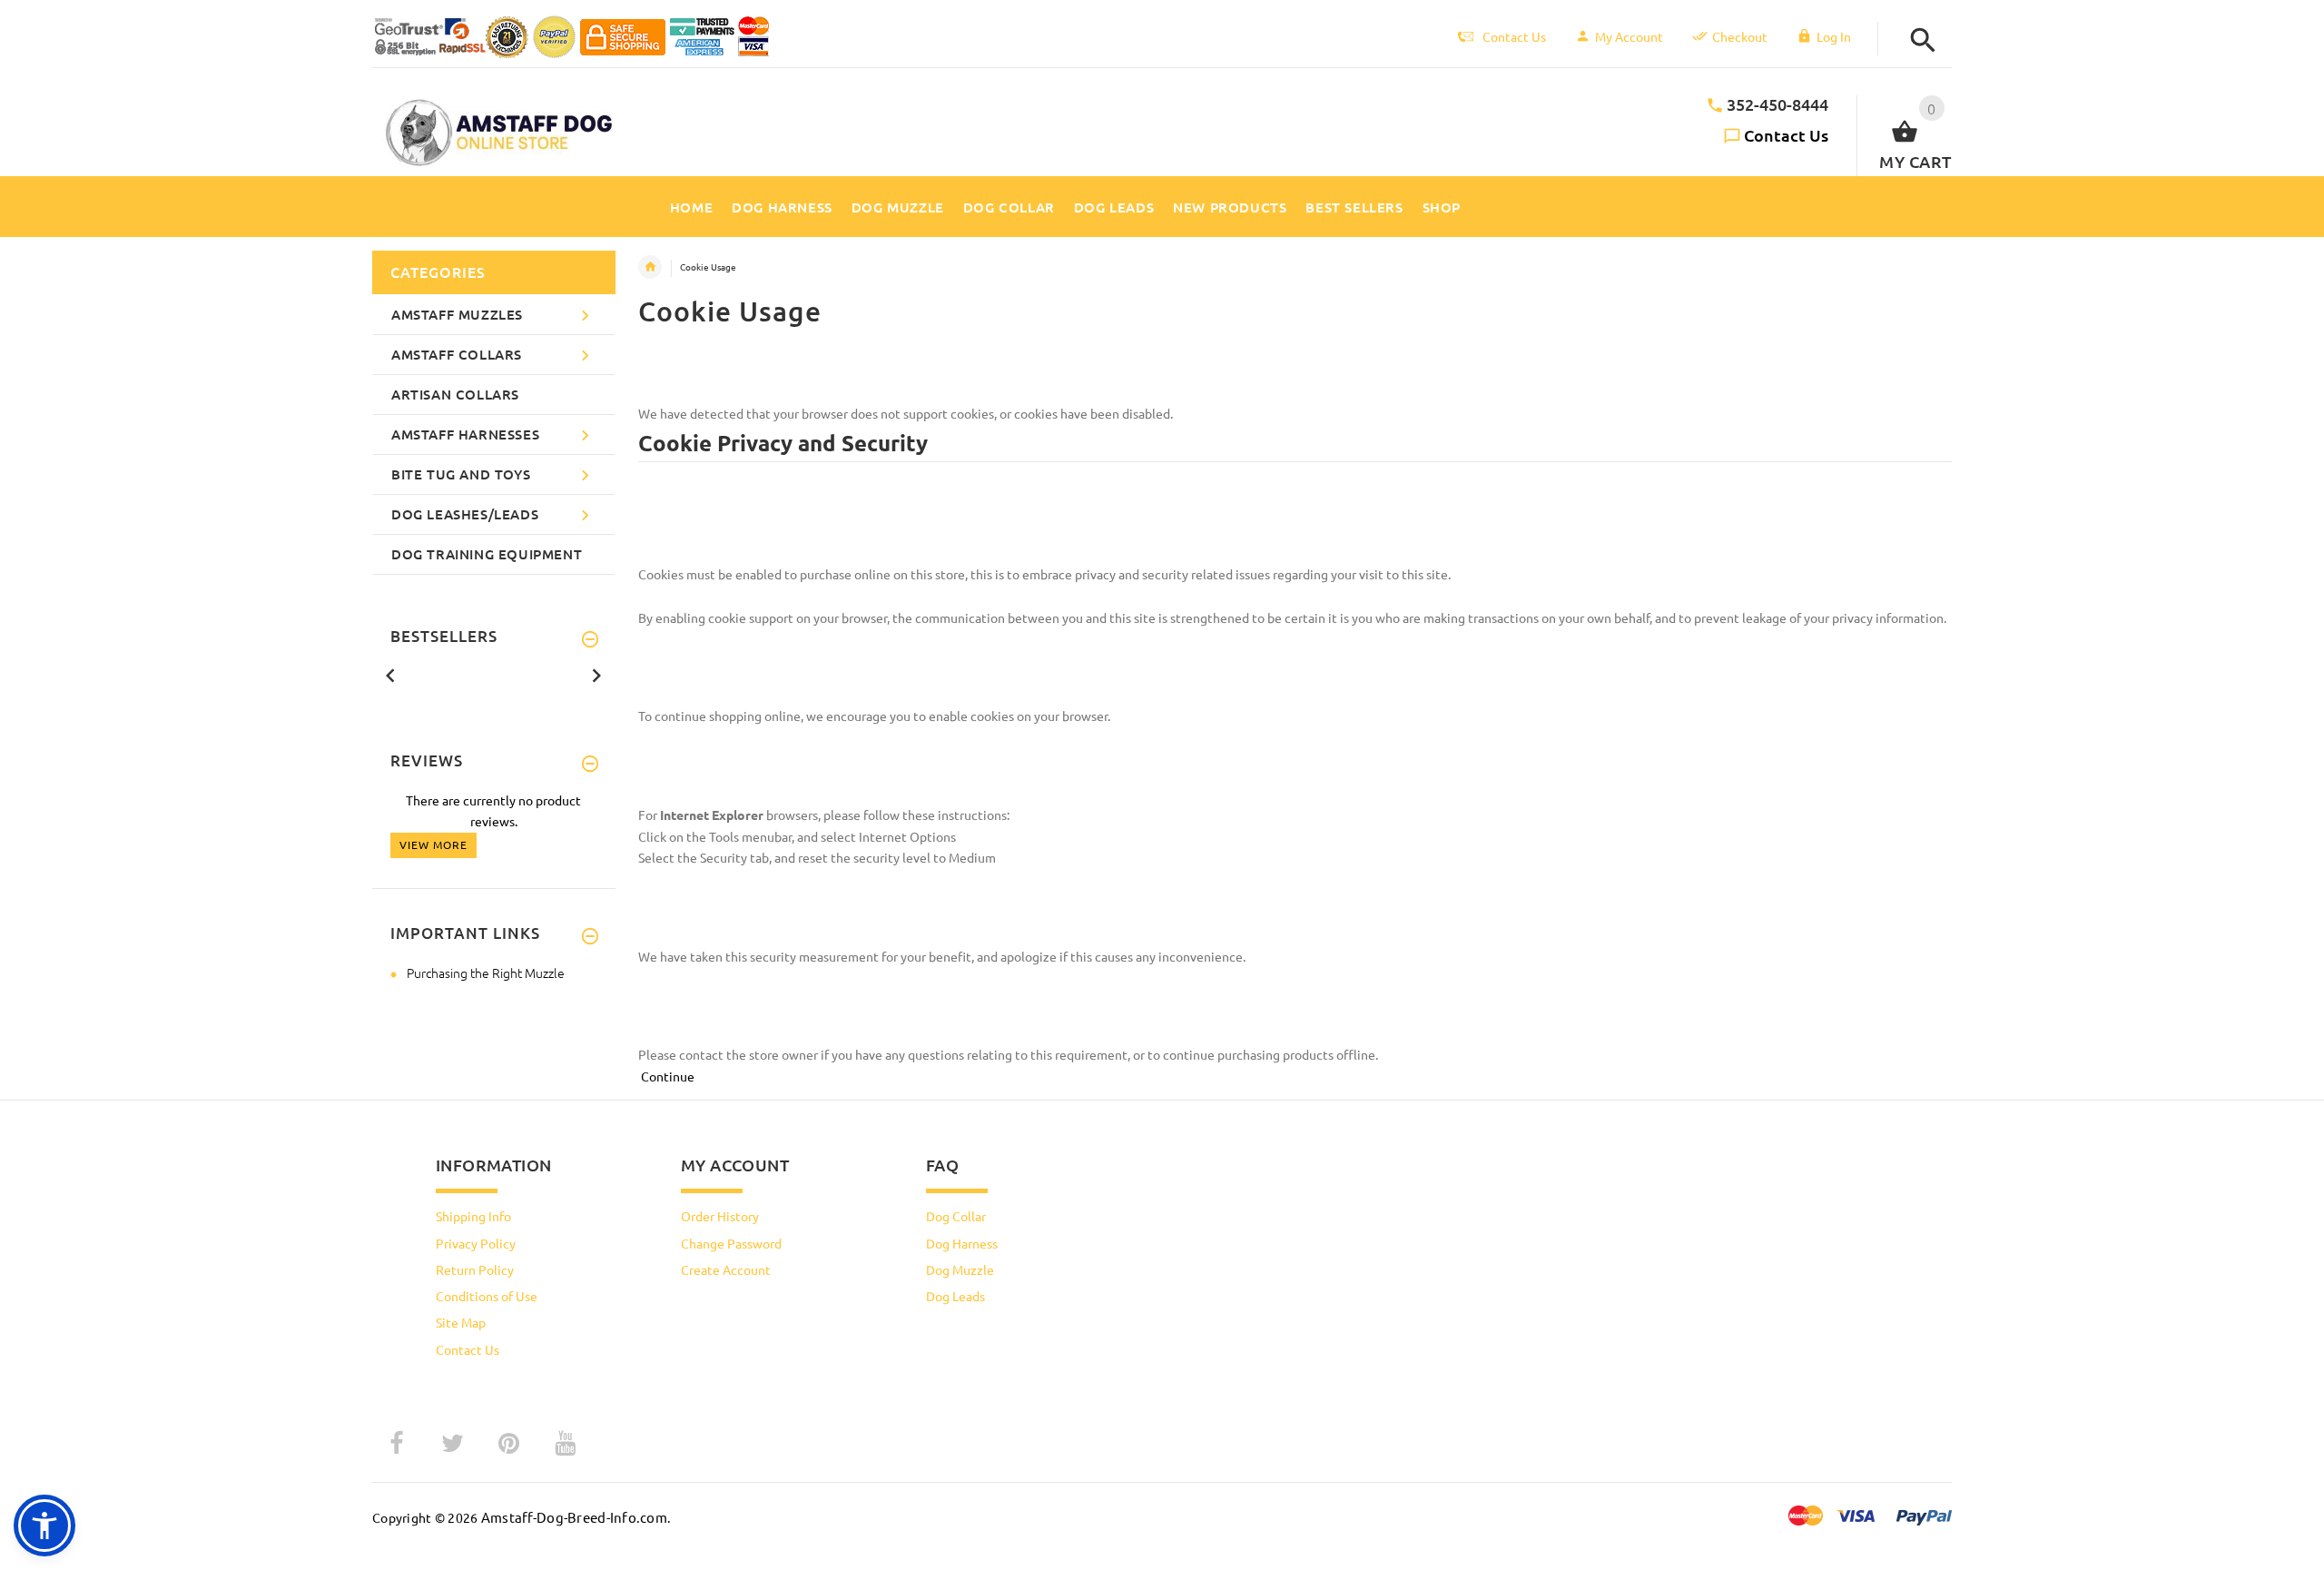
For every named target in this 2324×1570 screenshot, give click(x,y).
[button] (1918, 40)
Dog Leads (955, 1296)
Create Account (726, 1269)
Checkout (1740, 36)
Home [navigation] (650, 267)
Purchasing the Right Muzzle (486, 973)
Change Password (731, 1243)
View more (433, 844)
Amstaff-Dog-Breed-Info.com (574, 1517)
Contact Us (1786, 135)
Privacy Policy (476, 1243)
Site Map (461, 1322)
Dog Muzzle (960, 1269)
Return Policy (475, 1269)
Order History (720, 1216)
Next (596, 674)
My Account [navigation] (1629, 36)
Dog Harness (962, 1243)
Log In (1834, 36)
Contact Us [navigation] (1514, 36)
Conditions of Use (487, 1296)
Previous (390, 674)
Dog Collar (956, 1216)
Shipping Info (473, 1216)
